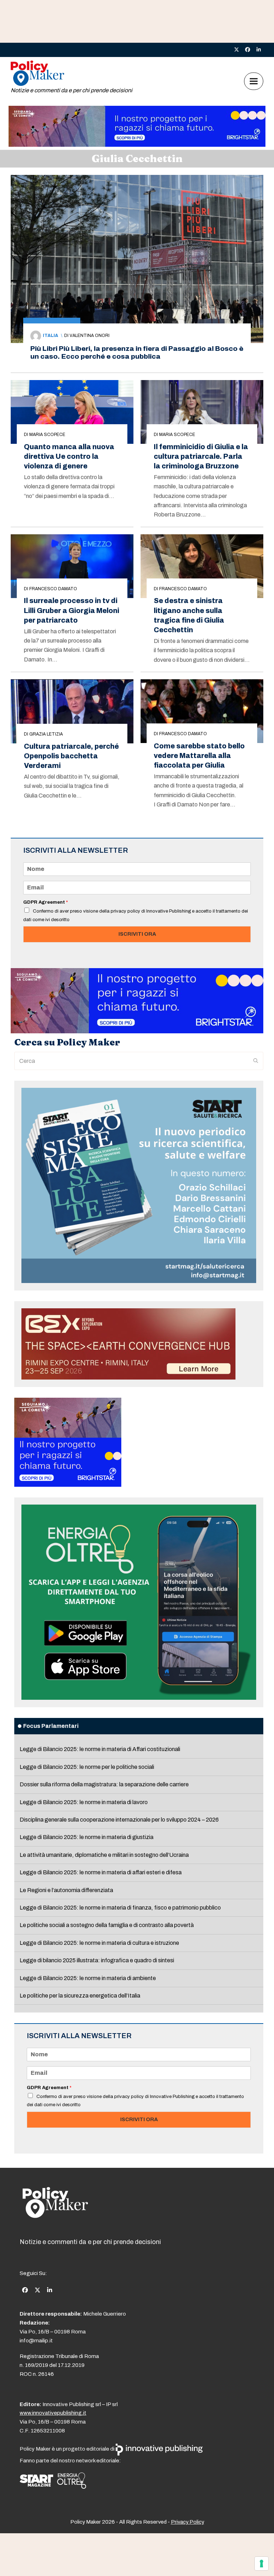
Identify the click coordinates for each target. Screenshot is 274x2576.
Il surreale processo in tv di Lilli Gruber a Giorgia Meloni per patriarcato (72, 610)
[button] (254, 81)
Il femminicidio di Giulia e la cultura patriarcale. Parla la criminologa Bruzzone (201, 456)
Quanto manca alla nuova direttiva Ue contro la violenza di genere (69, 456)
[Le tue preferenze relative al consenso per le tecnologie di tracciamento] (262, 2564)
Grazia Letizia (46, 734)
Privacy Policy (187, 2522)
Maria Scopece (47, 435)
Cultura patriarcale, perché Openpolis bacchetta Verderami (71, 756)
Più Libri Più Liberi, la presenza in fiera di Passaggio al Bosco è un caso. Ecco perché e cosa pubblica (137, 352)
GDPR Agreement (45, 902)
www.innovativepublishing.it (53, 2413)
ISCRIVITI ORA (137, 934)
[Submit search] (256, 1061)
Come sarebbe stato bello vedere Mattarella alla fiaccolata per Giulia (199, 756)
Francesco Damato (53, 589)
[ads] (137, 145)
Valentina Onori (90, 336)
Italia (50, 336)
